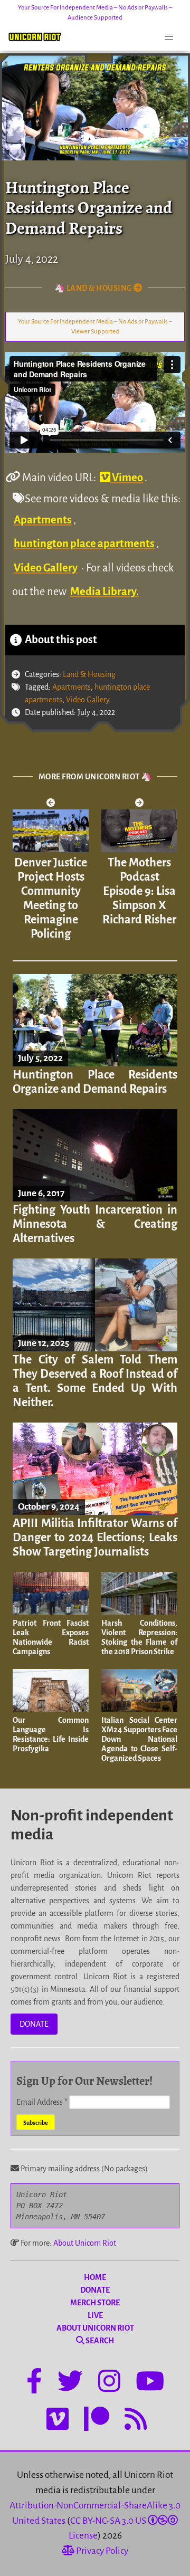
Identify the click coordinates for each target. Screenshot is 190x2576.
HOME (95, 2277)
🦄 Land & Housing (94, 288)
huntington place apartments (84, 543)
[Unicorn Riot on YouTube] (150, 2383)
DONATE (34, 2024)
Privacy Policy (101, 2551)
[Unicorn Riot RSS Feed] (136, 2421)
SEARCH (99, 2341)
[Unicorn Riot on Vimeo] (58, 2421)
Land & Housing (89, 674)
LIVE (95, 2315)
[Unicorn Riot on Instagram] (109, 2383)
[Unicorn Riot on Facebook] (34, 2383)
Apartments (43, 520)
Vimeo (127, 478)
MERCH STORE (95, 2303)
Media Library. (104, 591)
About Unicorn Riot (85, 2243)
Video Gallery (46, 568)
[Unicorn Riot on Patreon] (97, 2421)
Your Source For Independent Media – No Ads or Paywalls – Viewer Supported (95, 327)
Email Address (42, 2102)
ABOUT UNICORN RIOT (95, 2328)
